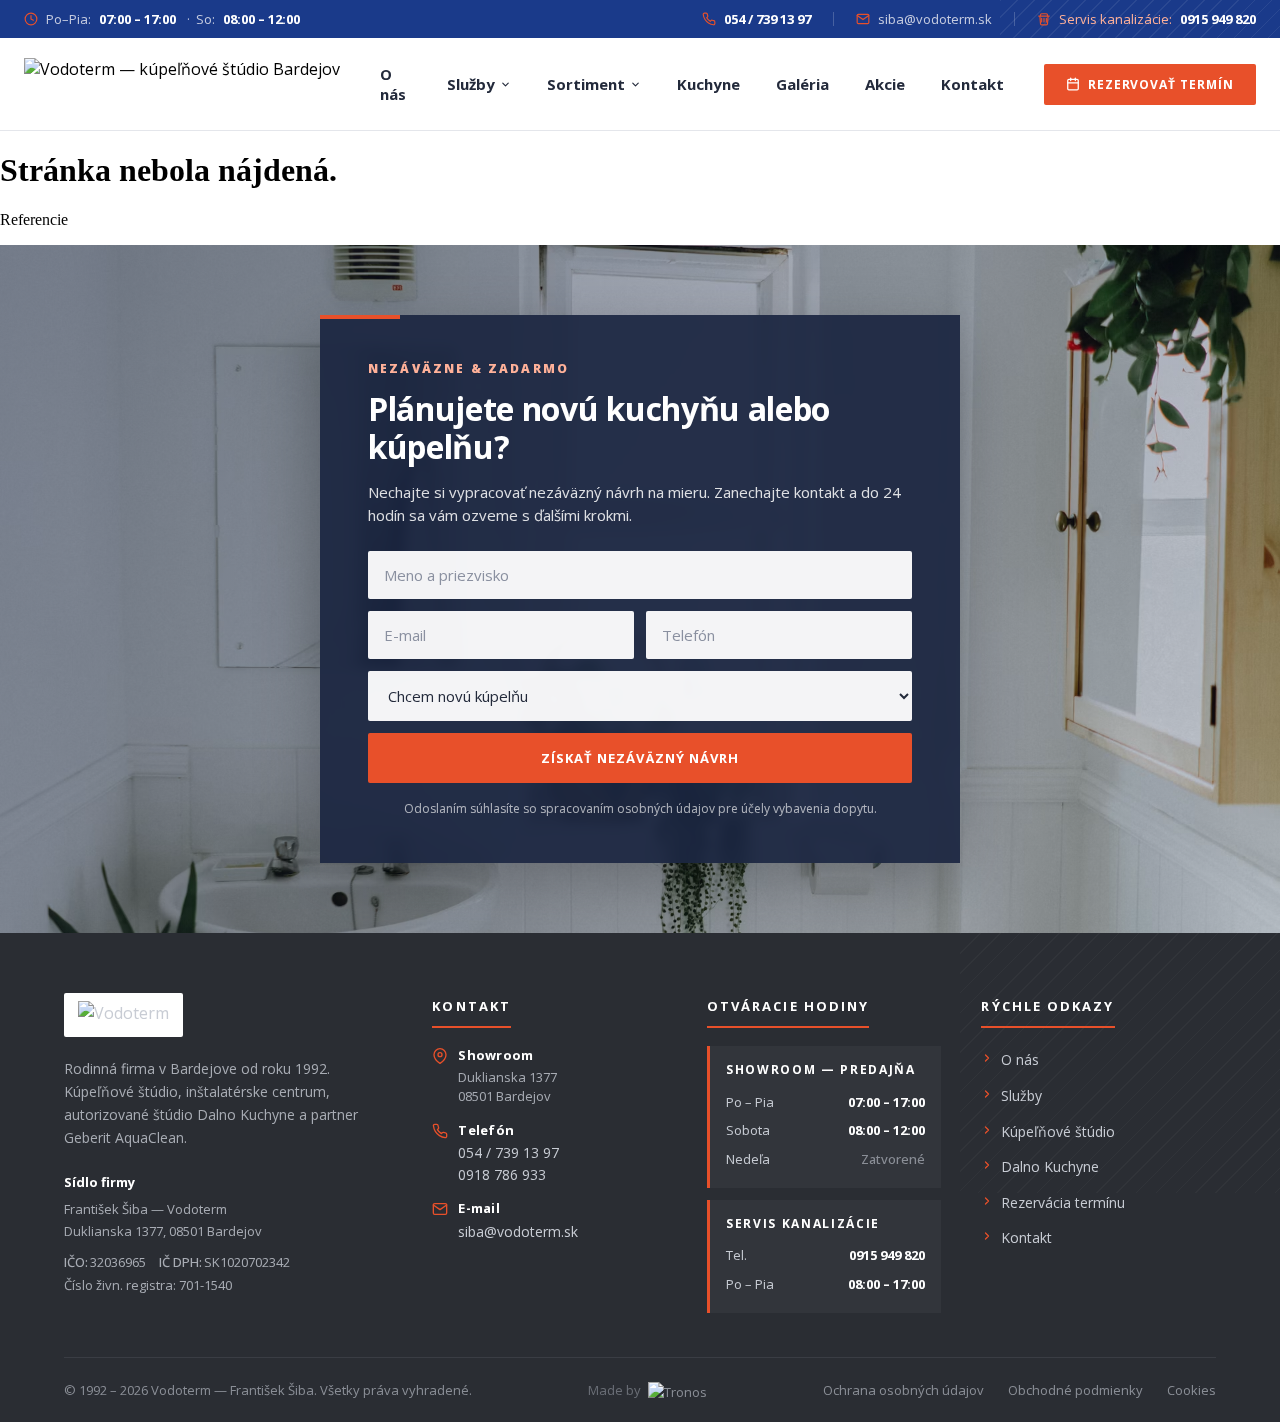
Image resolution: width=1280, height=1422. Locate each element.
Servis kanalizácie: (1157, 19)
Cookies (1191, 1390)
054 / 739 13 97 (508, 1152)
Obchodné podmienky (1075, 1390)
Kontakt (972, 84)
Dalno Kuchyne (1050, 1166)
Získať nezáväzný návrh (640, 758)
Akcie (885, 84)
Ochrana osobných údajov (903, 1390)
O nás (393, 84)
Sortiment (586, 84)
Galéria (802, 84)
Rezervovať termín (1161, 84)
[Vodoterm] (182, 84)
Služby (471, 84)
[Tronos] (675, 1390)
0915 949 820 (887, 1255)
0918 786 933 (502, 1174)
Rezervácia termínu (1063, 1202)
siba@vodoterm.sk (935, 19)
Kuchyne (708, 84)
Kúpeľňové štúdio (1058, 1131)
